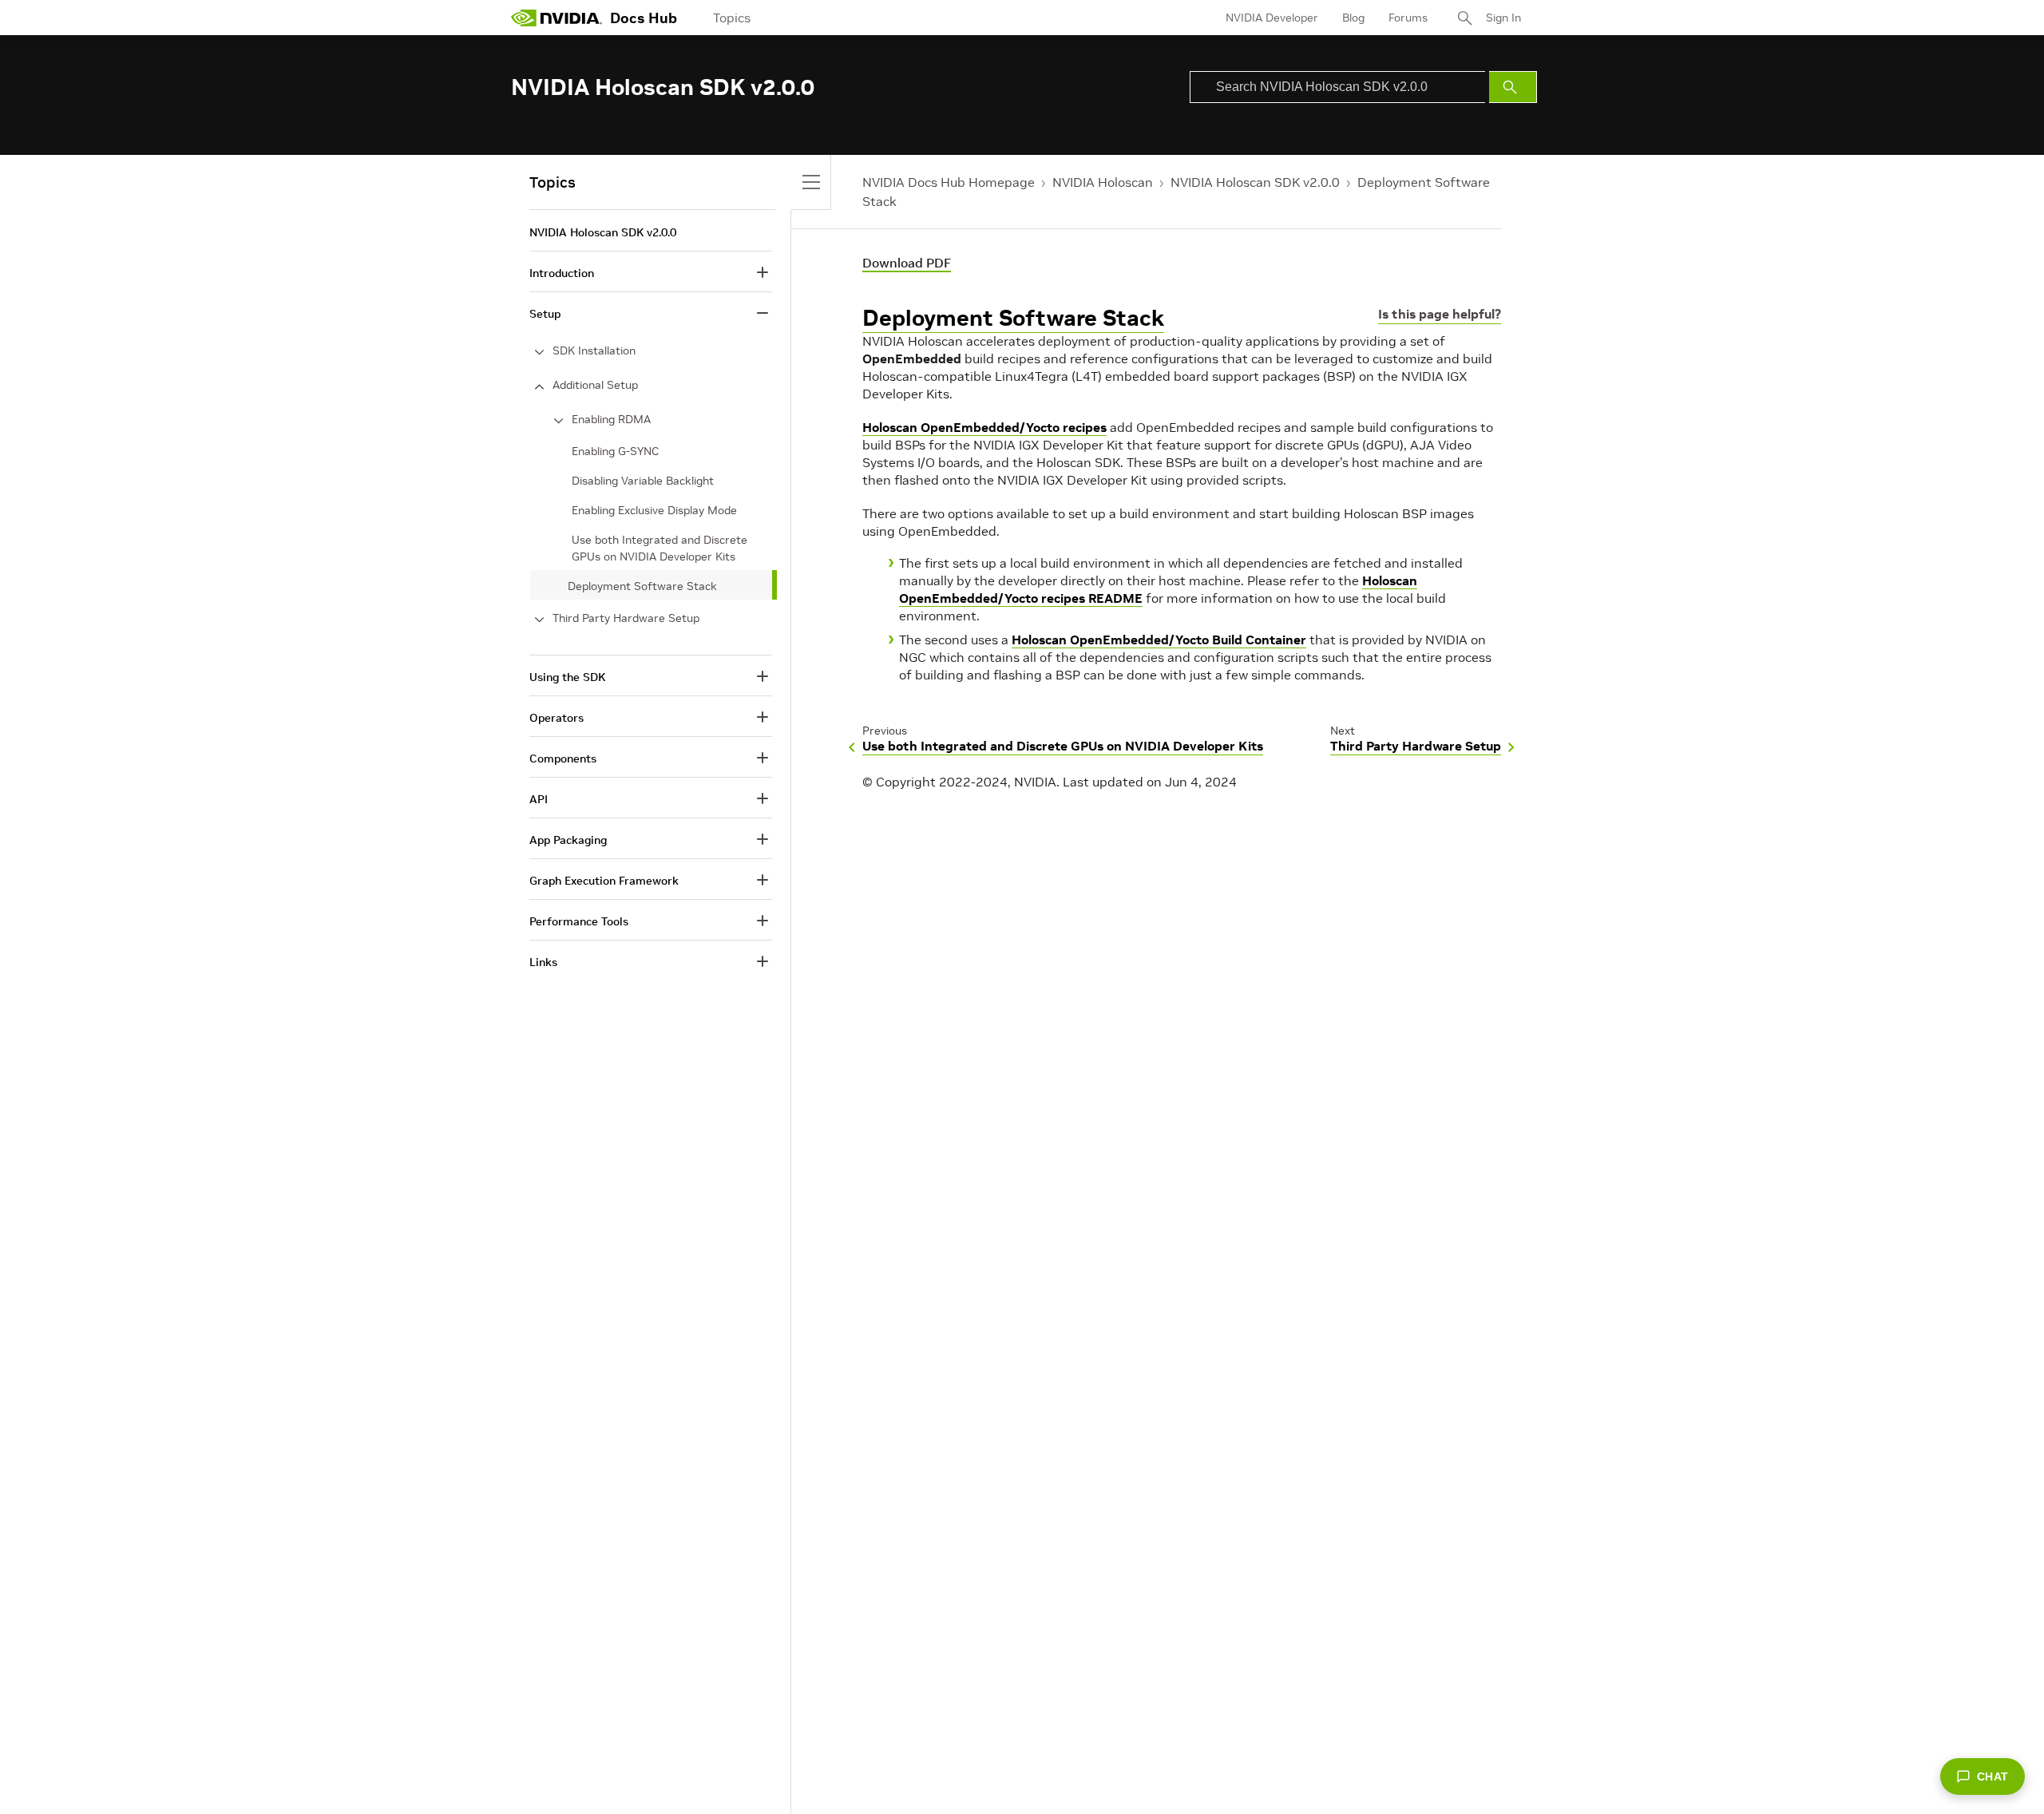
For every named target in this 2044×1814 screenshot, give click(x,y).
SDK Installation (594, 351)
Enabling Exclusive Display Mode (654, 510)
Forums (1408, 18)
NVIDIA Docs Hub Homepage (949, 182)
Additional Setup (595, 385)
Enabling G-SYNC (615, 451)
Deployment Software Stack (1013, 318)
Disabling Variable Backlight (643, 481)
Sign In (1503, 18)
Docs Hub (644, 18)
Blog (1353, 18)
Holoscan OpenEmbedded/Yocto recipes (984, 427)
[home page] (557, 18)
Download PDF (907, 263)
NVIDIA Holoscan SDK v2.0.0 (1255, 182)
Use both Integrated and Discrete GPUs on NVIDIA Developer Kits (660, 548)
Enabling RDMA (611, 419)
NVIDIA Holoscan (1103, 182)
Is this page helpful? (1440, 314)
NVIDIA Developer (1272, 18)
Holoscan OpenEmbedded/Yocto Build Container (1159, 640)
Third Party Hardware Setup (626, 618)
